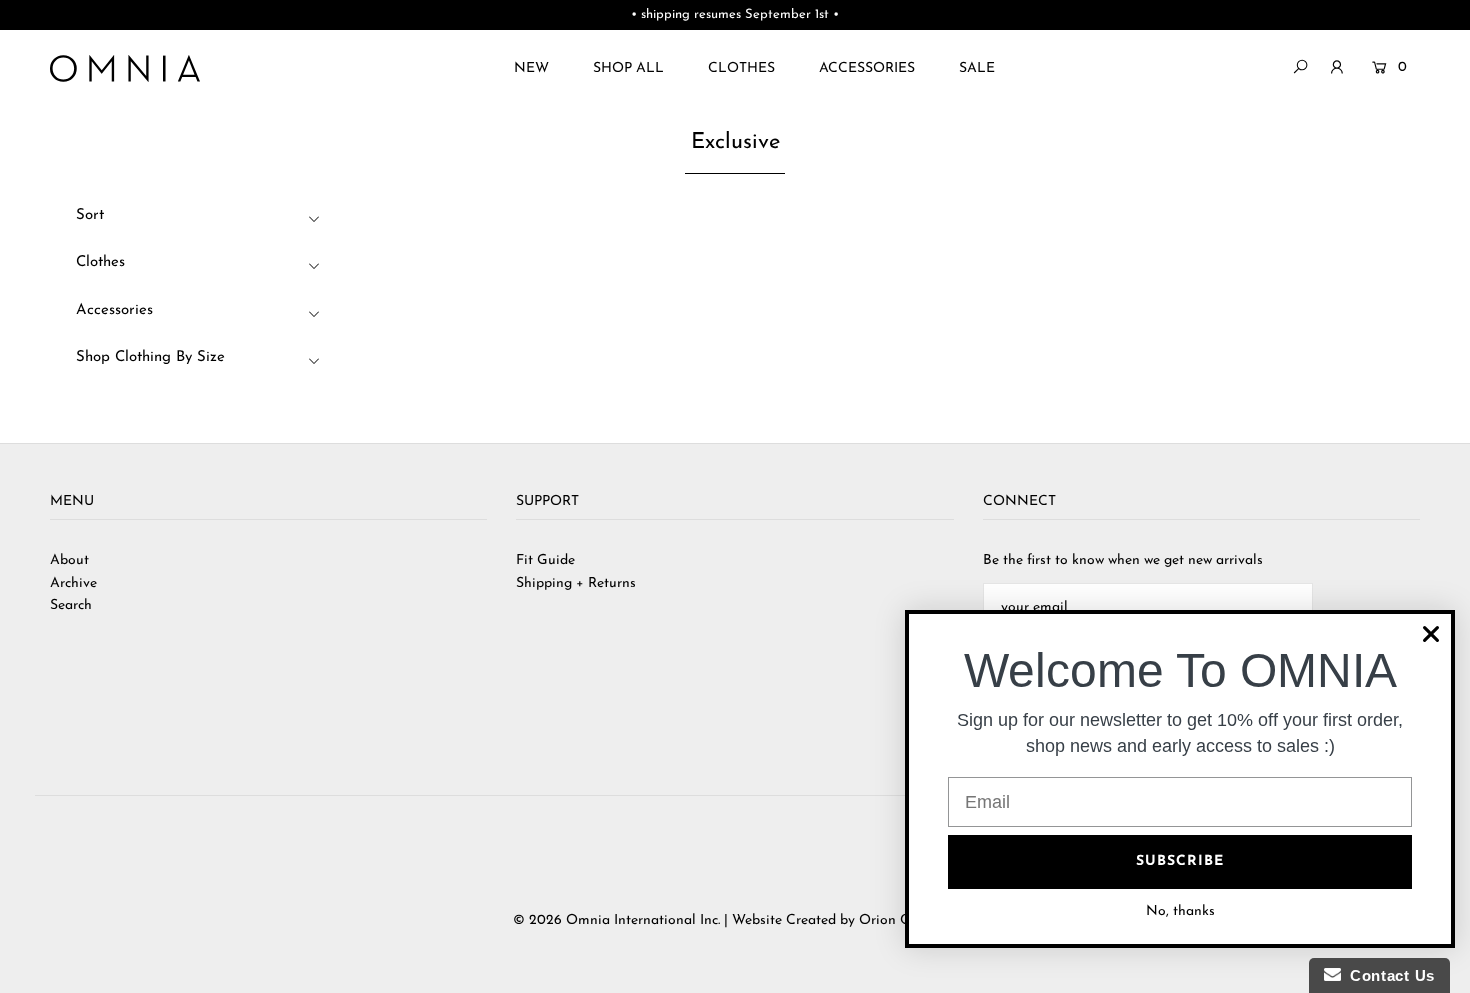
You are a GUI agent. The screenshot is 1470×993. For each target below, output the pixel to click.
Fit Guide (545, 560)
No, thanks (1180, 911)
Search (71, 605)
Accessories (867, 68)
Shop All (628, 68)
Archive (73, 583)
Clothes (741, 68)
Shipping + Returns (576, 583)
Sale (977, 68)
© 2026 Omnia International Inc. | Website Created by (686, 920)
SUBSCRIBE (1180, 861)
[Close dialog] (1431, 634)
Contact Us (1388, 975)
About (69, 560)
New (531, 68)
